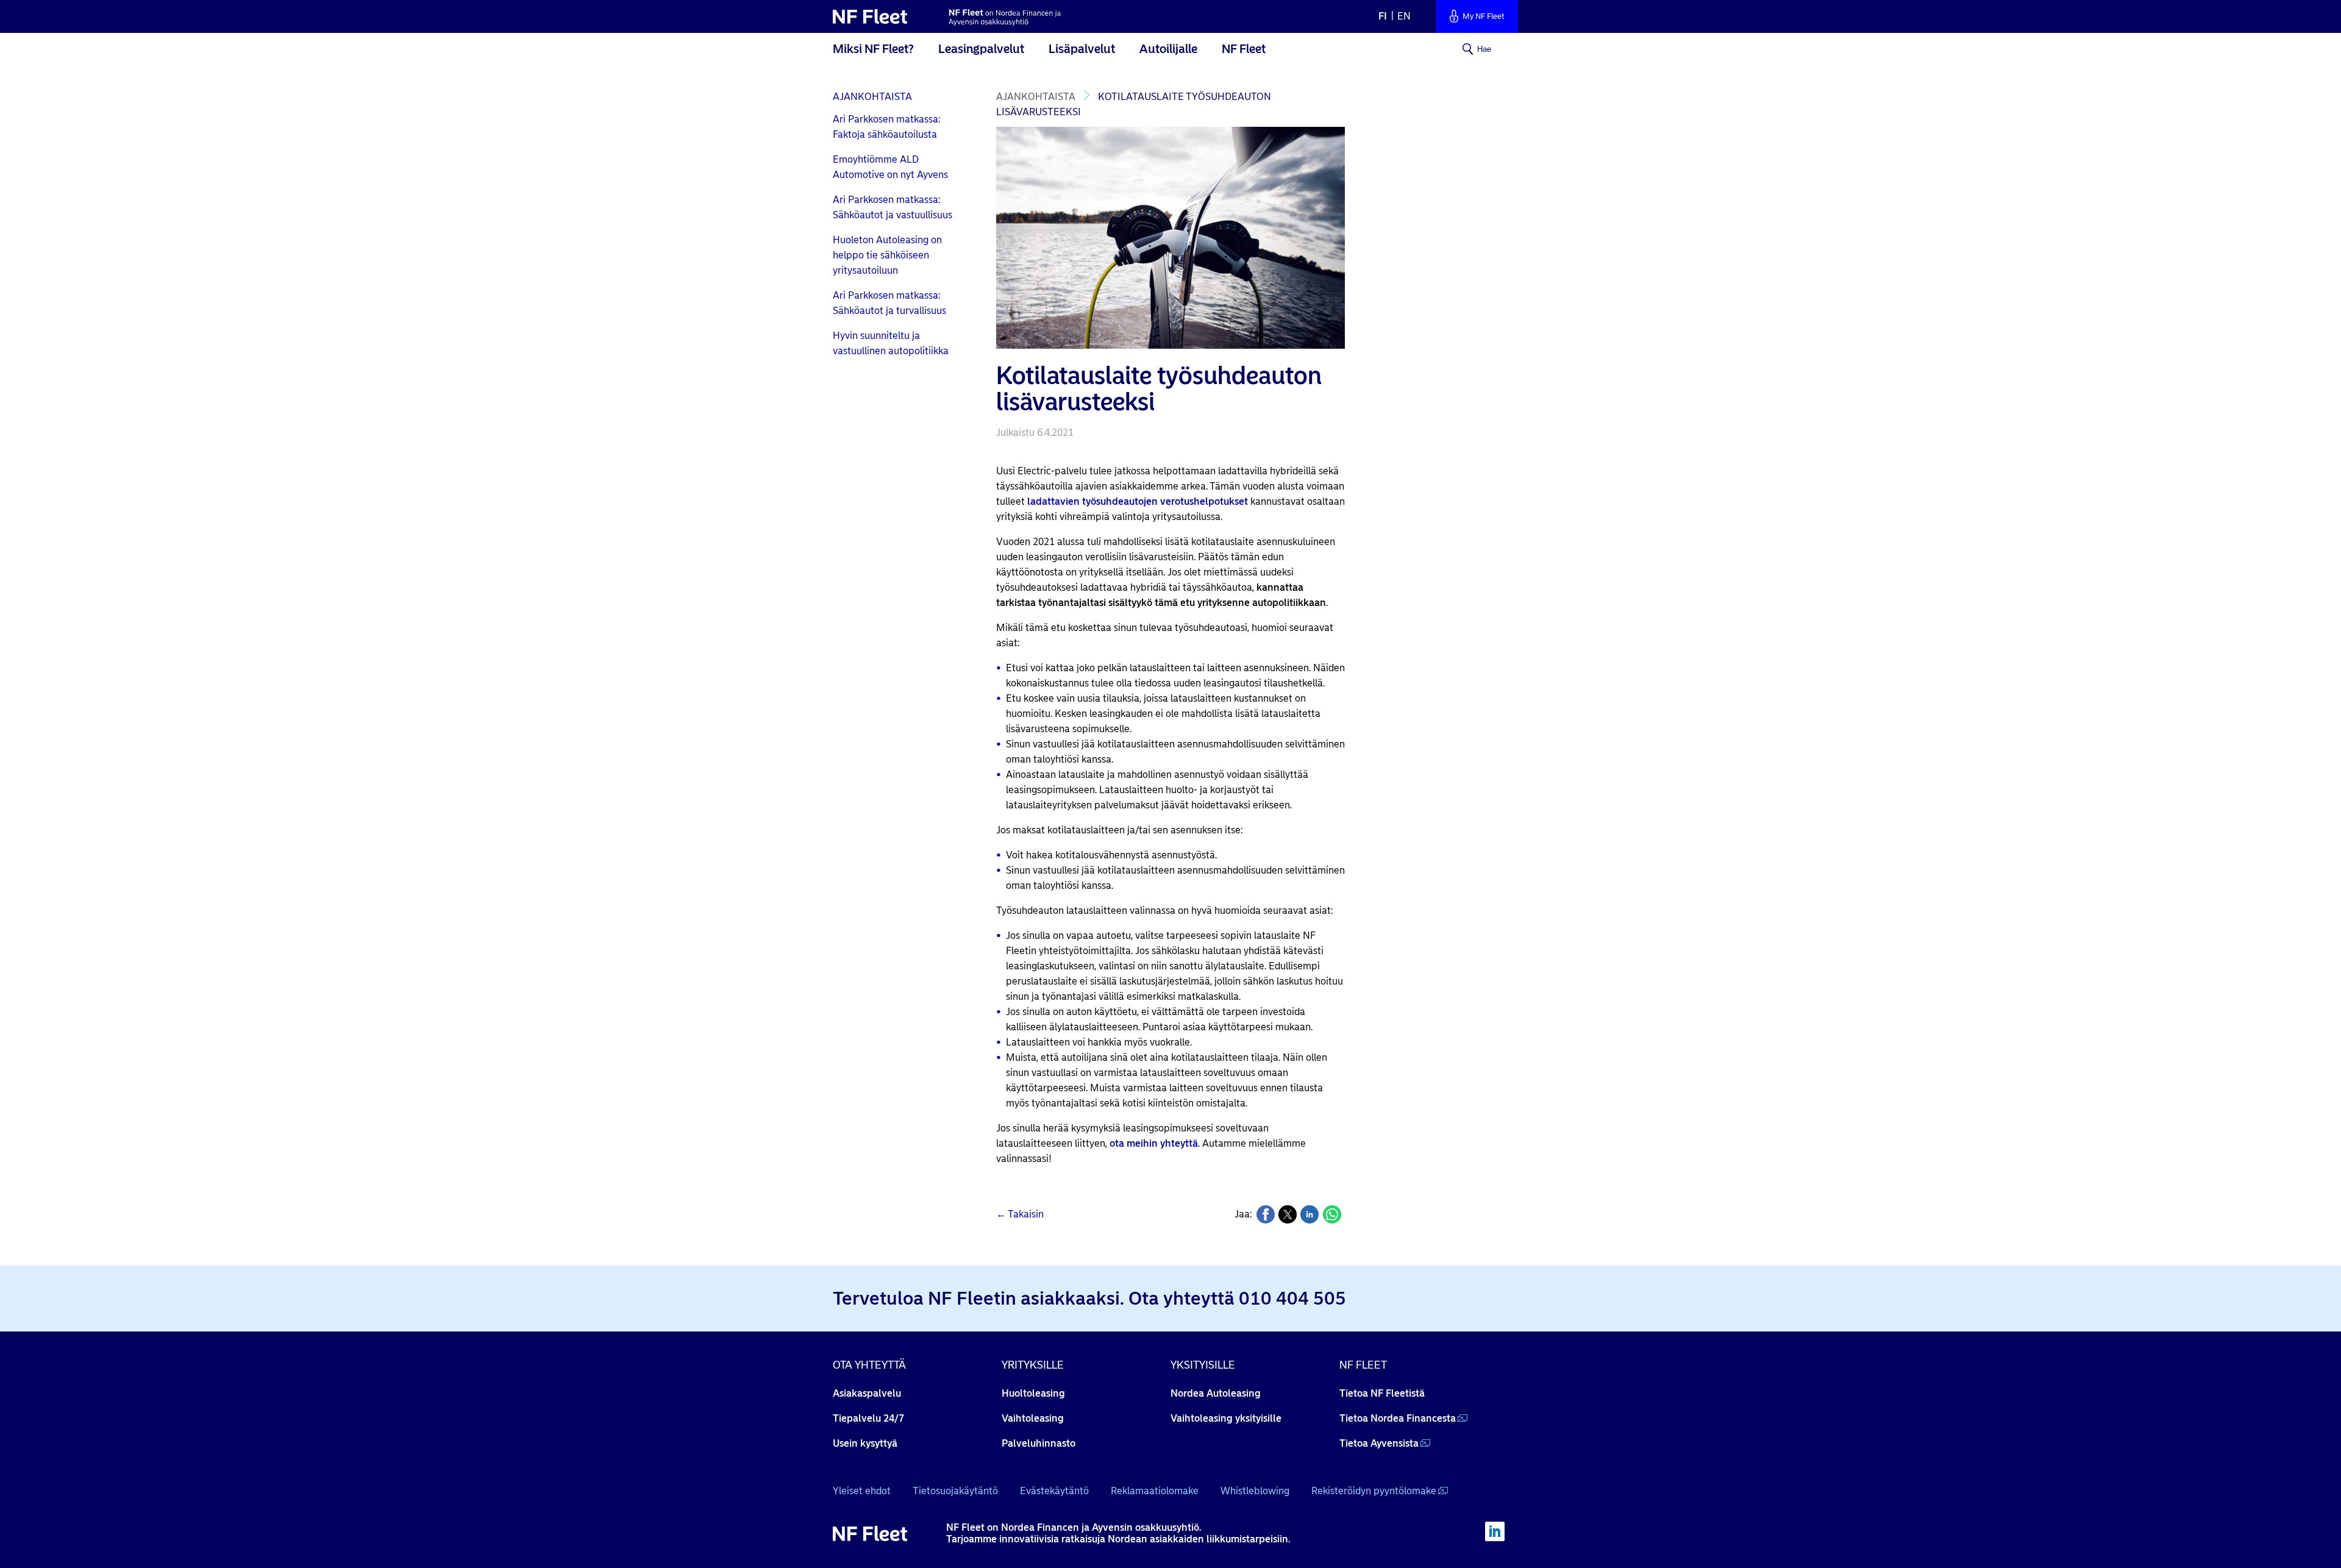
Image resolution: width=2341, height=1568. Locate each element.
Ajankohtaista (872, 97)
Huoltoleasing (1033, 1393)
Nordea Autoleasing (1216, 1393)
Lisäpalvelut (1082, 49)
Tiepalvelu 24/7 (868, 1418)
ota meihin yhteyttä (1154, 1143)
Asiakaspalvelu (867, 1393)
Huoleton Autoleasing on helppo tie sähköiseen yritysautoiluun (887, 255)
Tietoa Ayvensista (1379, 1443)
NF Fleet (1244, 49)
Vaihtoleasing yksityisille (1226, 1418)
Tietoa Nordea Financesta (1398, 1418)
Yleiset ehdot (862, 1491)
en (1404, 16)
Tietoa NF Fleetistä (1382, 1393)
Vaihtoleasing (1033, 1418)
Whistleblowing (1255, 1491)
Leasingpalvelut (981, 49)
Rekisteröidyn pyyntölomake (1374, 1491)
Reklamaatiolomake (1155, 1491)
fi (1383, 16)
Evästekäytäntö (1054, 1491)
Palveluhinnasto (1039, 1443)
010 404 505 (1292, 1298)
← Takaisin (1020, 1214)
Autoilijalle (1168, 49)
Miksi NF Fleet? (873, 49)
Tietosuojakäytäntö (955, 1491)
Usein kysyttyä (865, 1443)
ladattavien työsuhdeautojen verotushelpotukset (1138, 501)
